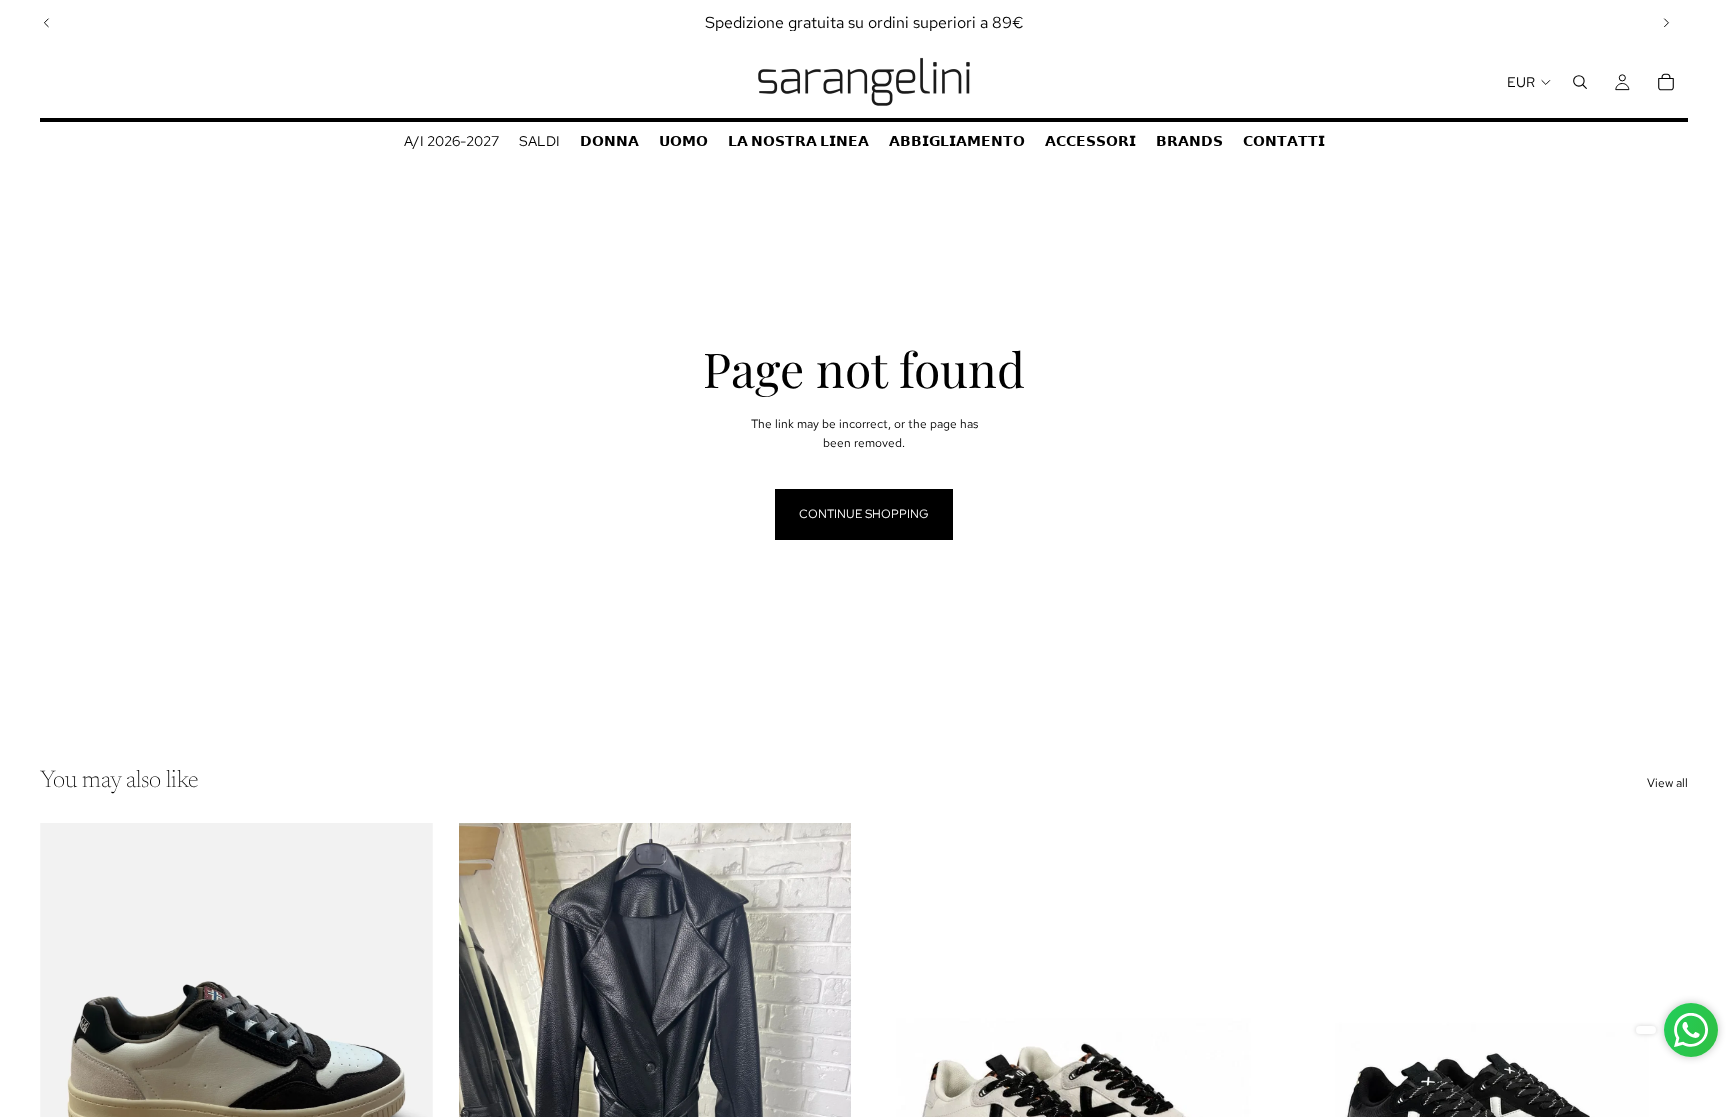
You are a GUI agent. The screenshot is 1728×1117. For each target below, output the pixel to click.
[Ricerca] (1580, 82)
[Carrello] (1666, 82)
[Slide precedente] (47, 23)
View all (1667, 783)
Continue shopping (864, 514)
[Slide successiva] (1666, 23)
